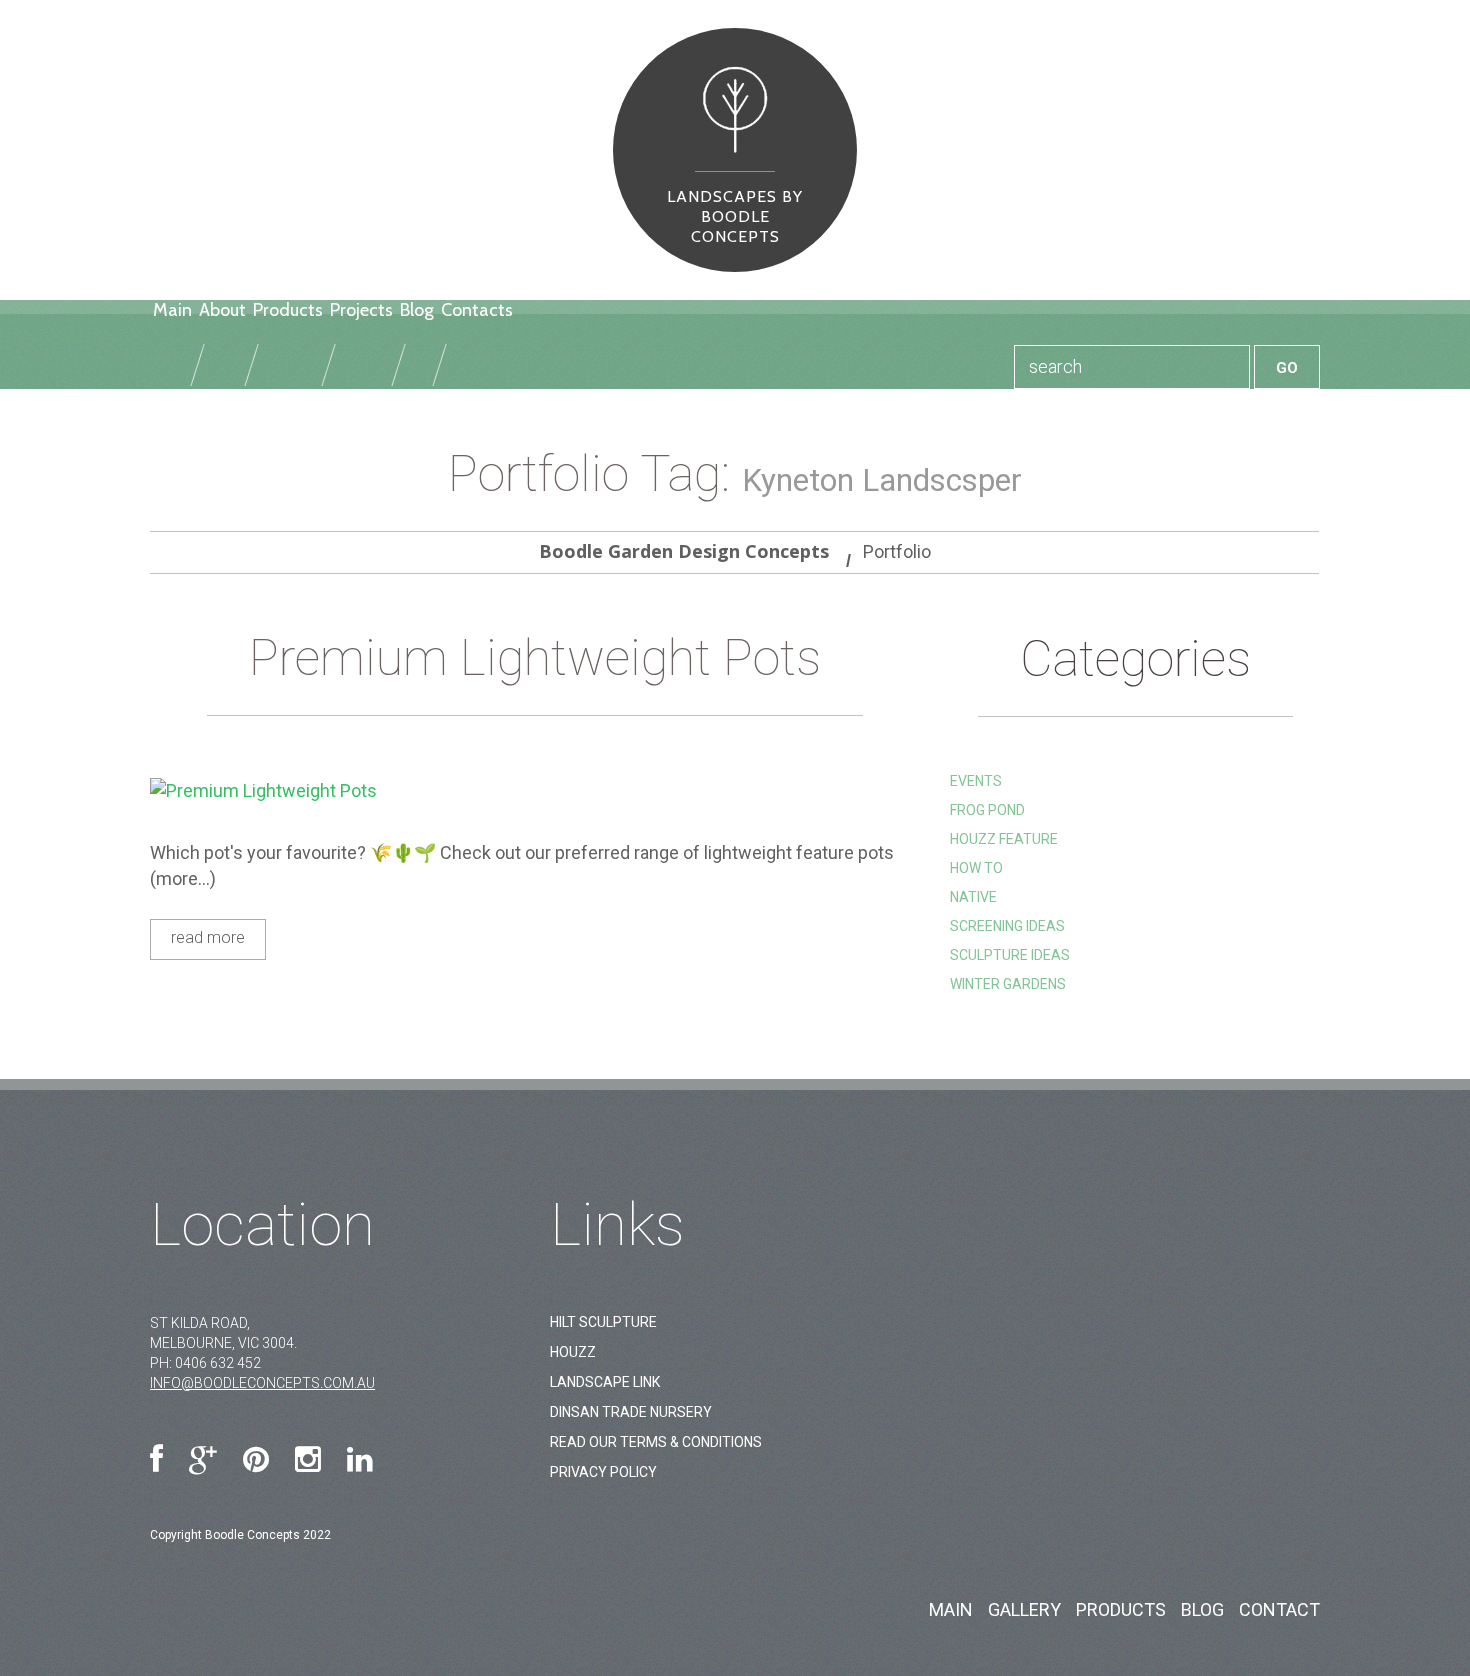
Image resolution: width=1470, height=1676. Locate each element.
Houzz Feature (1004, 839)
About (222, 310)
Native (973, 897)
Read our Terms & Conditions (656, 1442)
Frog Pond (987, 810)
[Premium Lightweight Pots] (535, 790)
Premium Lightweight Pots (535, 658)
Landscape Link (605, 1382)
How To (976, 868)
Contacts (477, 310)
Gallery (1024, 1609)
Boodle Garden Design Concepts (684, 551)
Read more (208, 937)
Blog (417, 310)
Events (976, 781)
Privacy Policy (603, 1472)
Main (172, 310)
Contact (1279, 1609)
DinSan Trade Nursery (631, 1412)
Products (288, 310)
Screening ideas (1007, 926)
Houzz (573, 1352)
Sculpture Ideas (1010, 955)
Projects (361, 310)
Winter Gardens (1008, 984)
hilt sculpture (603, 1322)
